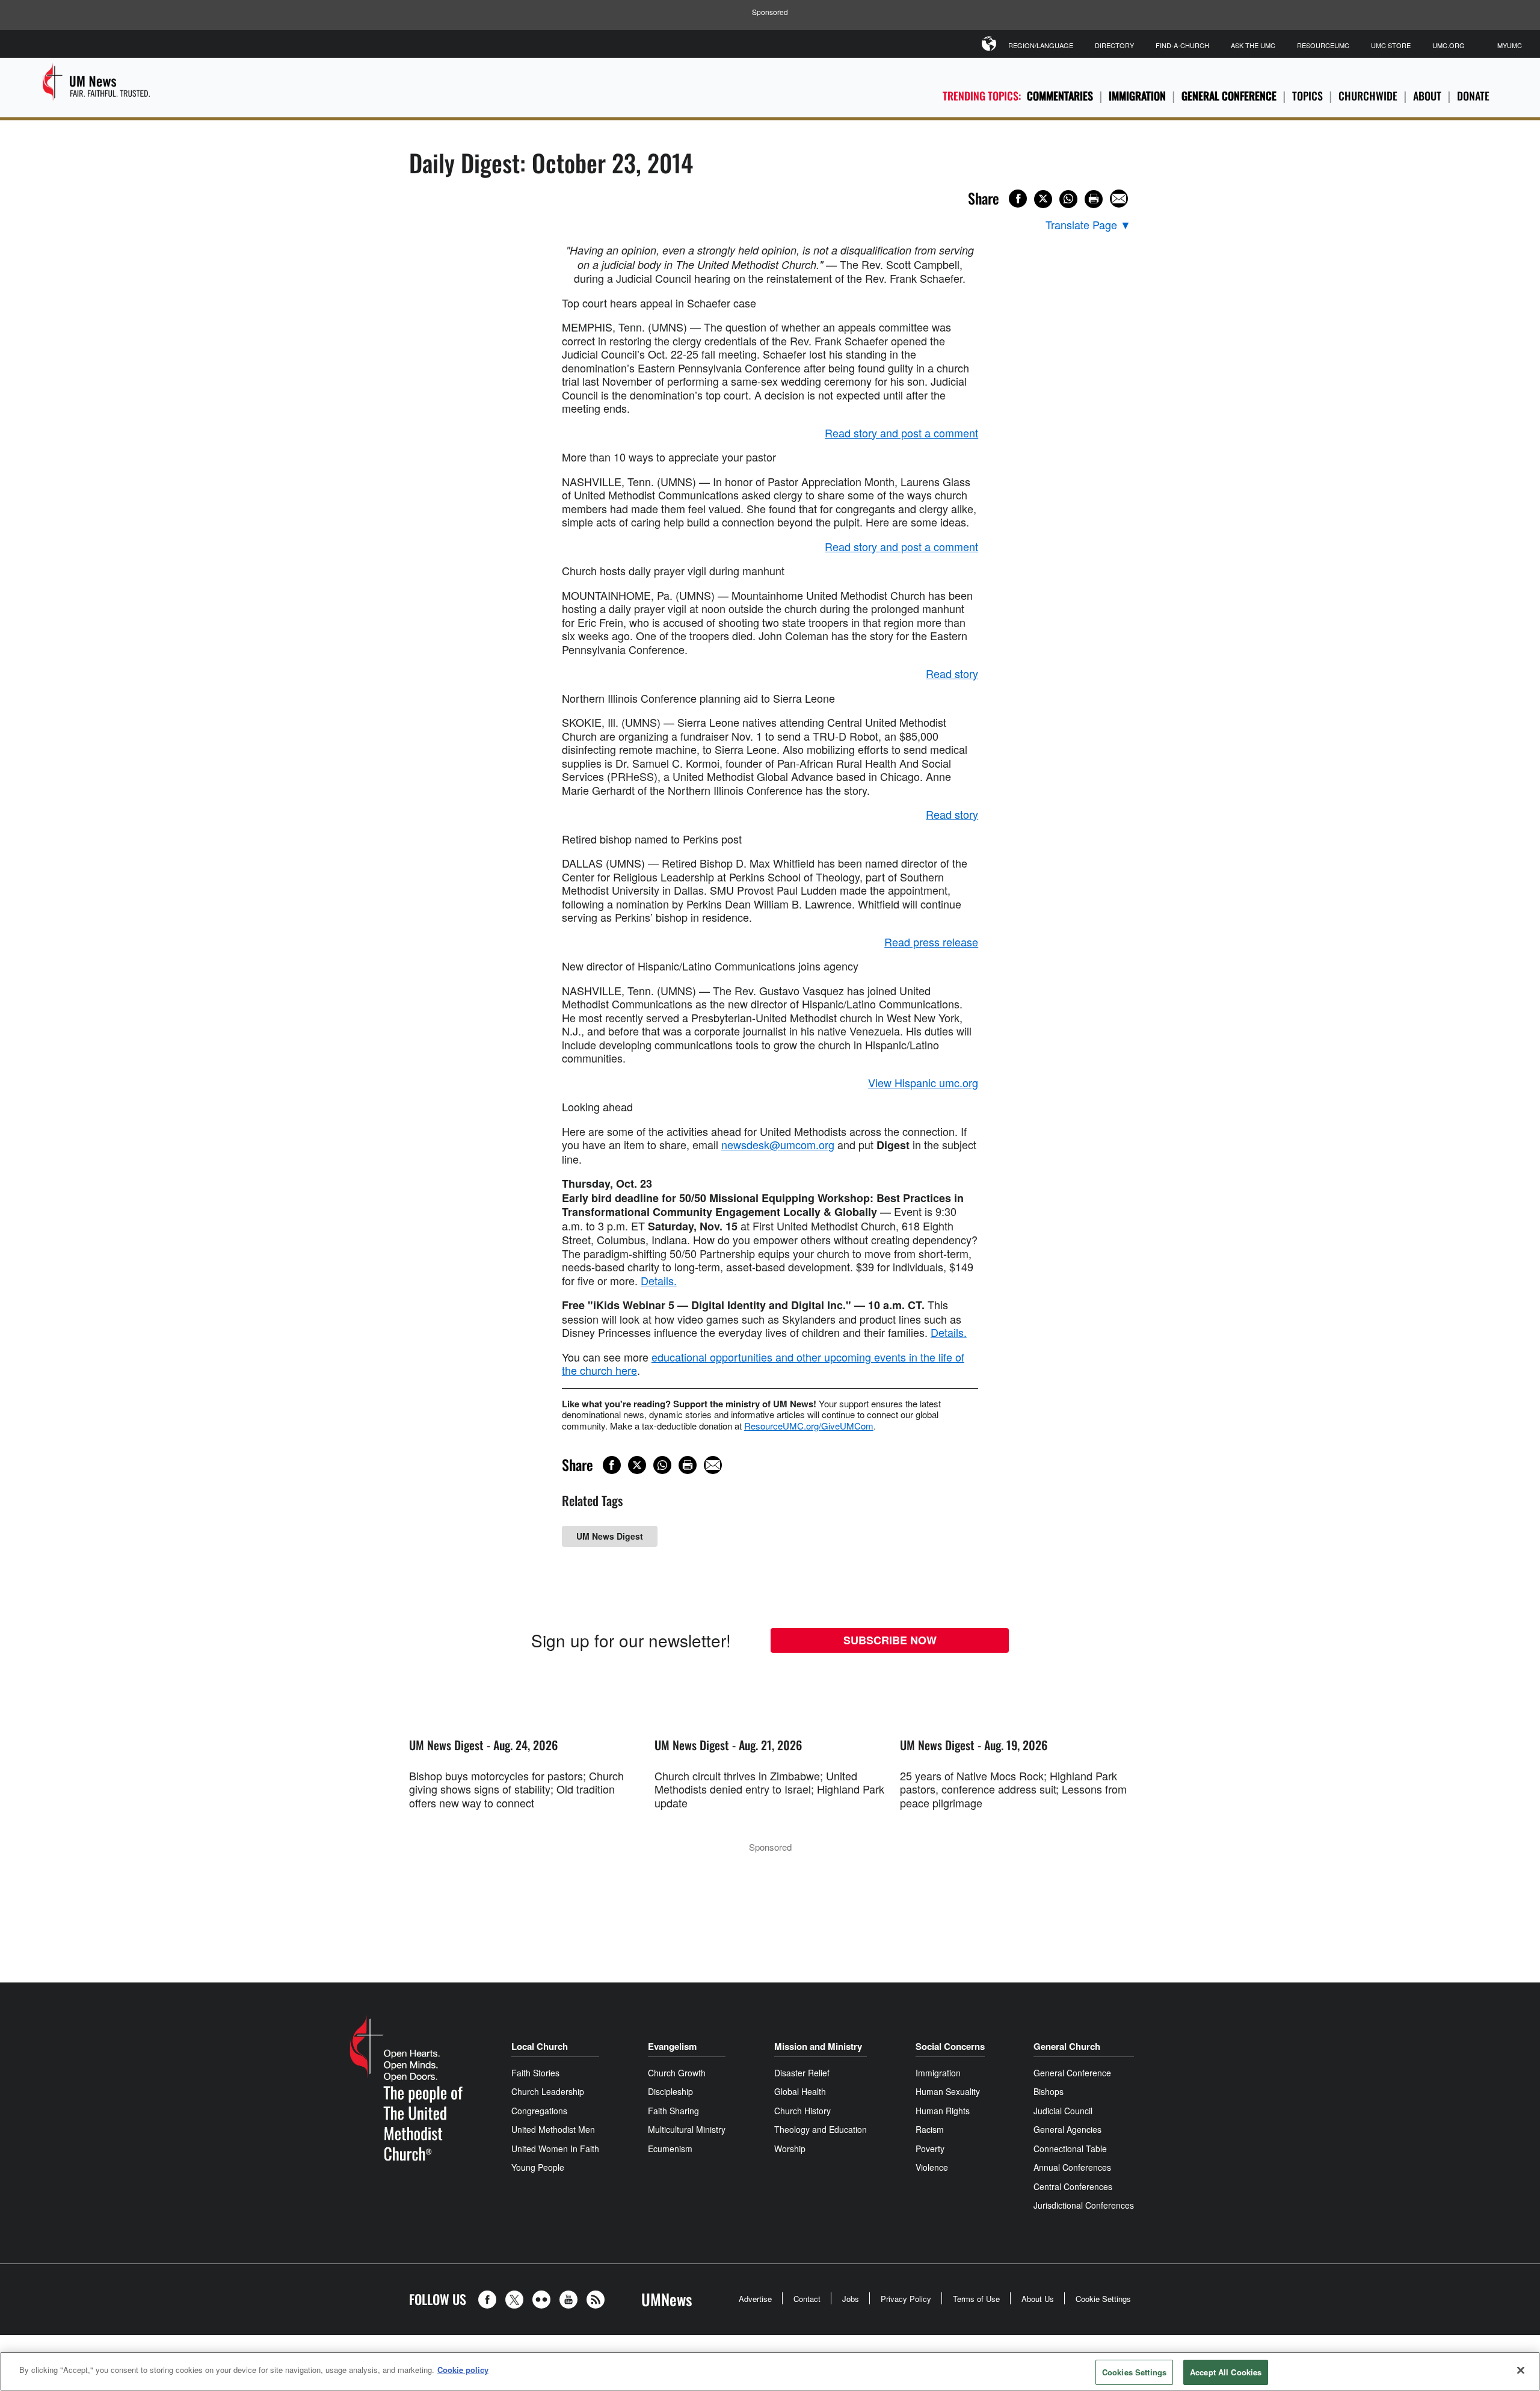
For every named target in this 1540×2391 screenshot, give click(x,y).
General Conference (1229, 96)
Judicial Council (1063, 2111)
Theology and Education (821, 2129)
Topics (1307, 96)
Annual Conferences (1072, 2167)
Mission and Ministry (818, 2046)
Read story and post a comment (901, 433)
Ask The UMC (1253, 45)
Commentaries (1060, 96)
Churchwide (1368, 96)
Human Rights (943, 2111)
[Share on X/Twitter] (1043, 199)
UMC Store (1391, 45)
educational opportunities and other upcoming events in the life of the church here (763, 1364)
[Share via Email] (1119, 199)
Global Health (800, 2091)
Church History (802, 2111)
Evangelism (672, 2046)
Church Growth (677, 2073)
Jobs (851, 2299)
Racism (930, 2129)
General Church (1067, 2046)
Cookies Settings (1134, 2372)
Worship (790, 2149)
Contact (807, 2299)
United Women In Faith (555, 2149)
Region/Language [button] (1041, 45)
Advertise (755, 2299)
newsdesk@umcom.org (778, 1144)
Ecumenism (670, 2149)
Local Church (540, 2046)
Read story (952, 673)
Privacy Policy (906, 2299)
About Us (1038, 2299)
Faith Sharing (673, 2111)
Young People (538, 2167)
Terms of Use (976, 2299)
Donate (1473, 96)
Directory (1114, 45)
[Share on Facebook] (1018, 199)
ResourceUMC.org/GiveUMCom (809, 1426)
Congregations (539, 2111)
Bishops (1049, 2091)
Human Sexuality (948, 2091)
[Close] (1521, 2370)
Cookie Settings (1103, 2299)
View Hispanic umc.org (923, 1082)
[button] (490, 2300)
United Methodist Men (553, 2129)
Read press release (931, 942)
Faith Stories (535, 2073)
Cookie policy (463, 2370)
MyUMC (1510, 45)
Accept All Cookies (1226, 2372)
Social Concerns (950, 2046)
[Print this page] (1094, 199)
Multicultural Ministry (687, 2129)
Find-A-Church (1182, 45)
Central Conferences (1073, 2186)
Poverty (930, 2149)
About (1427, 96)
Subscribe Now (890, 1640)
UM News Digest (610, 1536)
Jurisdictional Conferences (1084, 2205)
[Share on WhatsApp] (1068, 199)
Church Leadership (548, 2091)
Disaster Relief (802, 2073)
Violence (932, 2167)
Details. (659, 1280)
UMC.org (1449, 45)
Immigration (1137, 96)
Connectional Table (1070, 2149)
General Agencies (1067, 2129)
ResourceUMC (1323, 45)
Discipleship (670, 2091)
